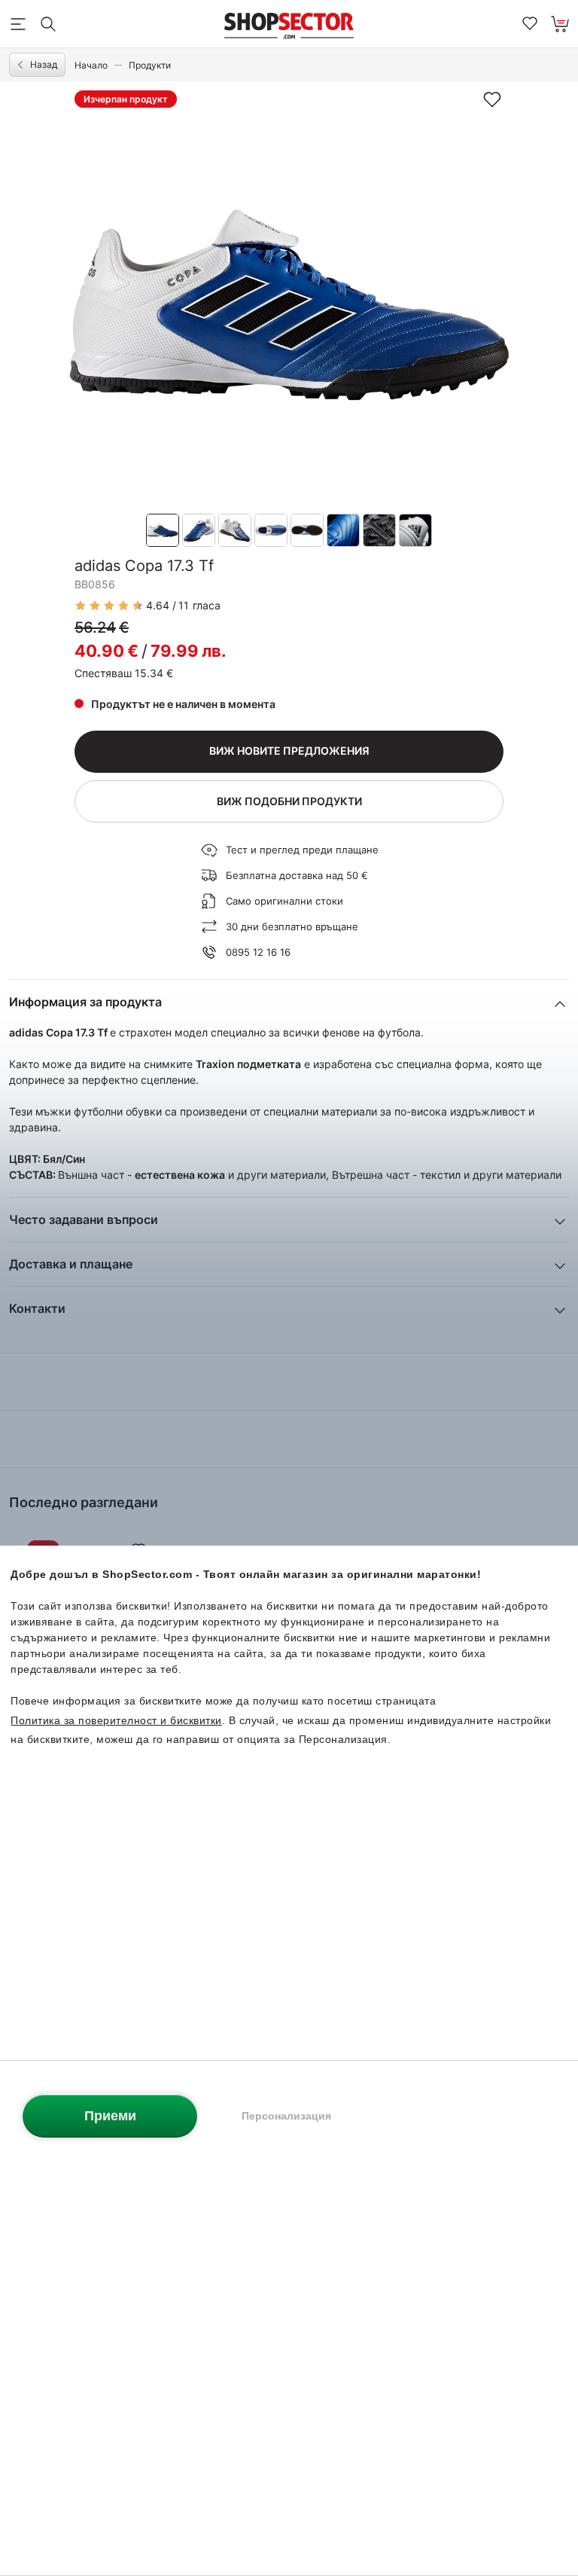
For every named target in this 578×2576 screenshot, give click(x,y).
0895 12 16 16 (258, 952)
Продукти (150, 65)
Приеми (110, 2116)
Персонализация (286, 2116)
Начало (91, 65)
